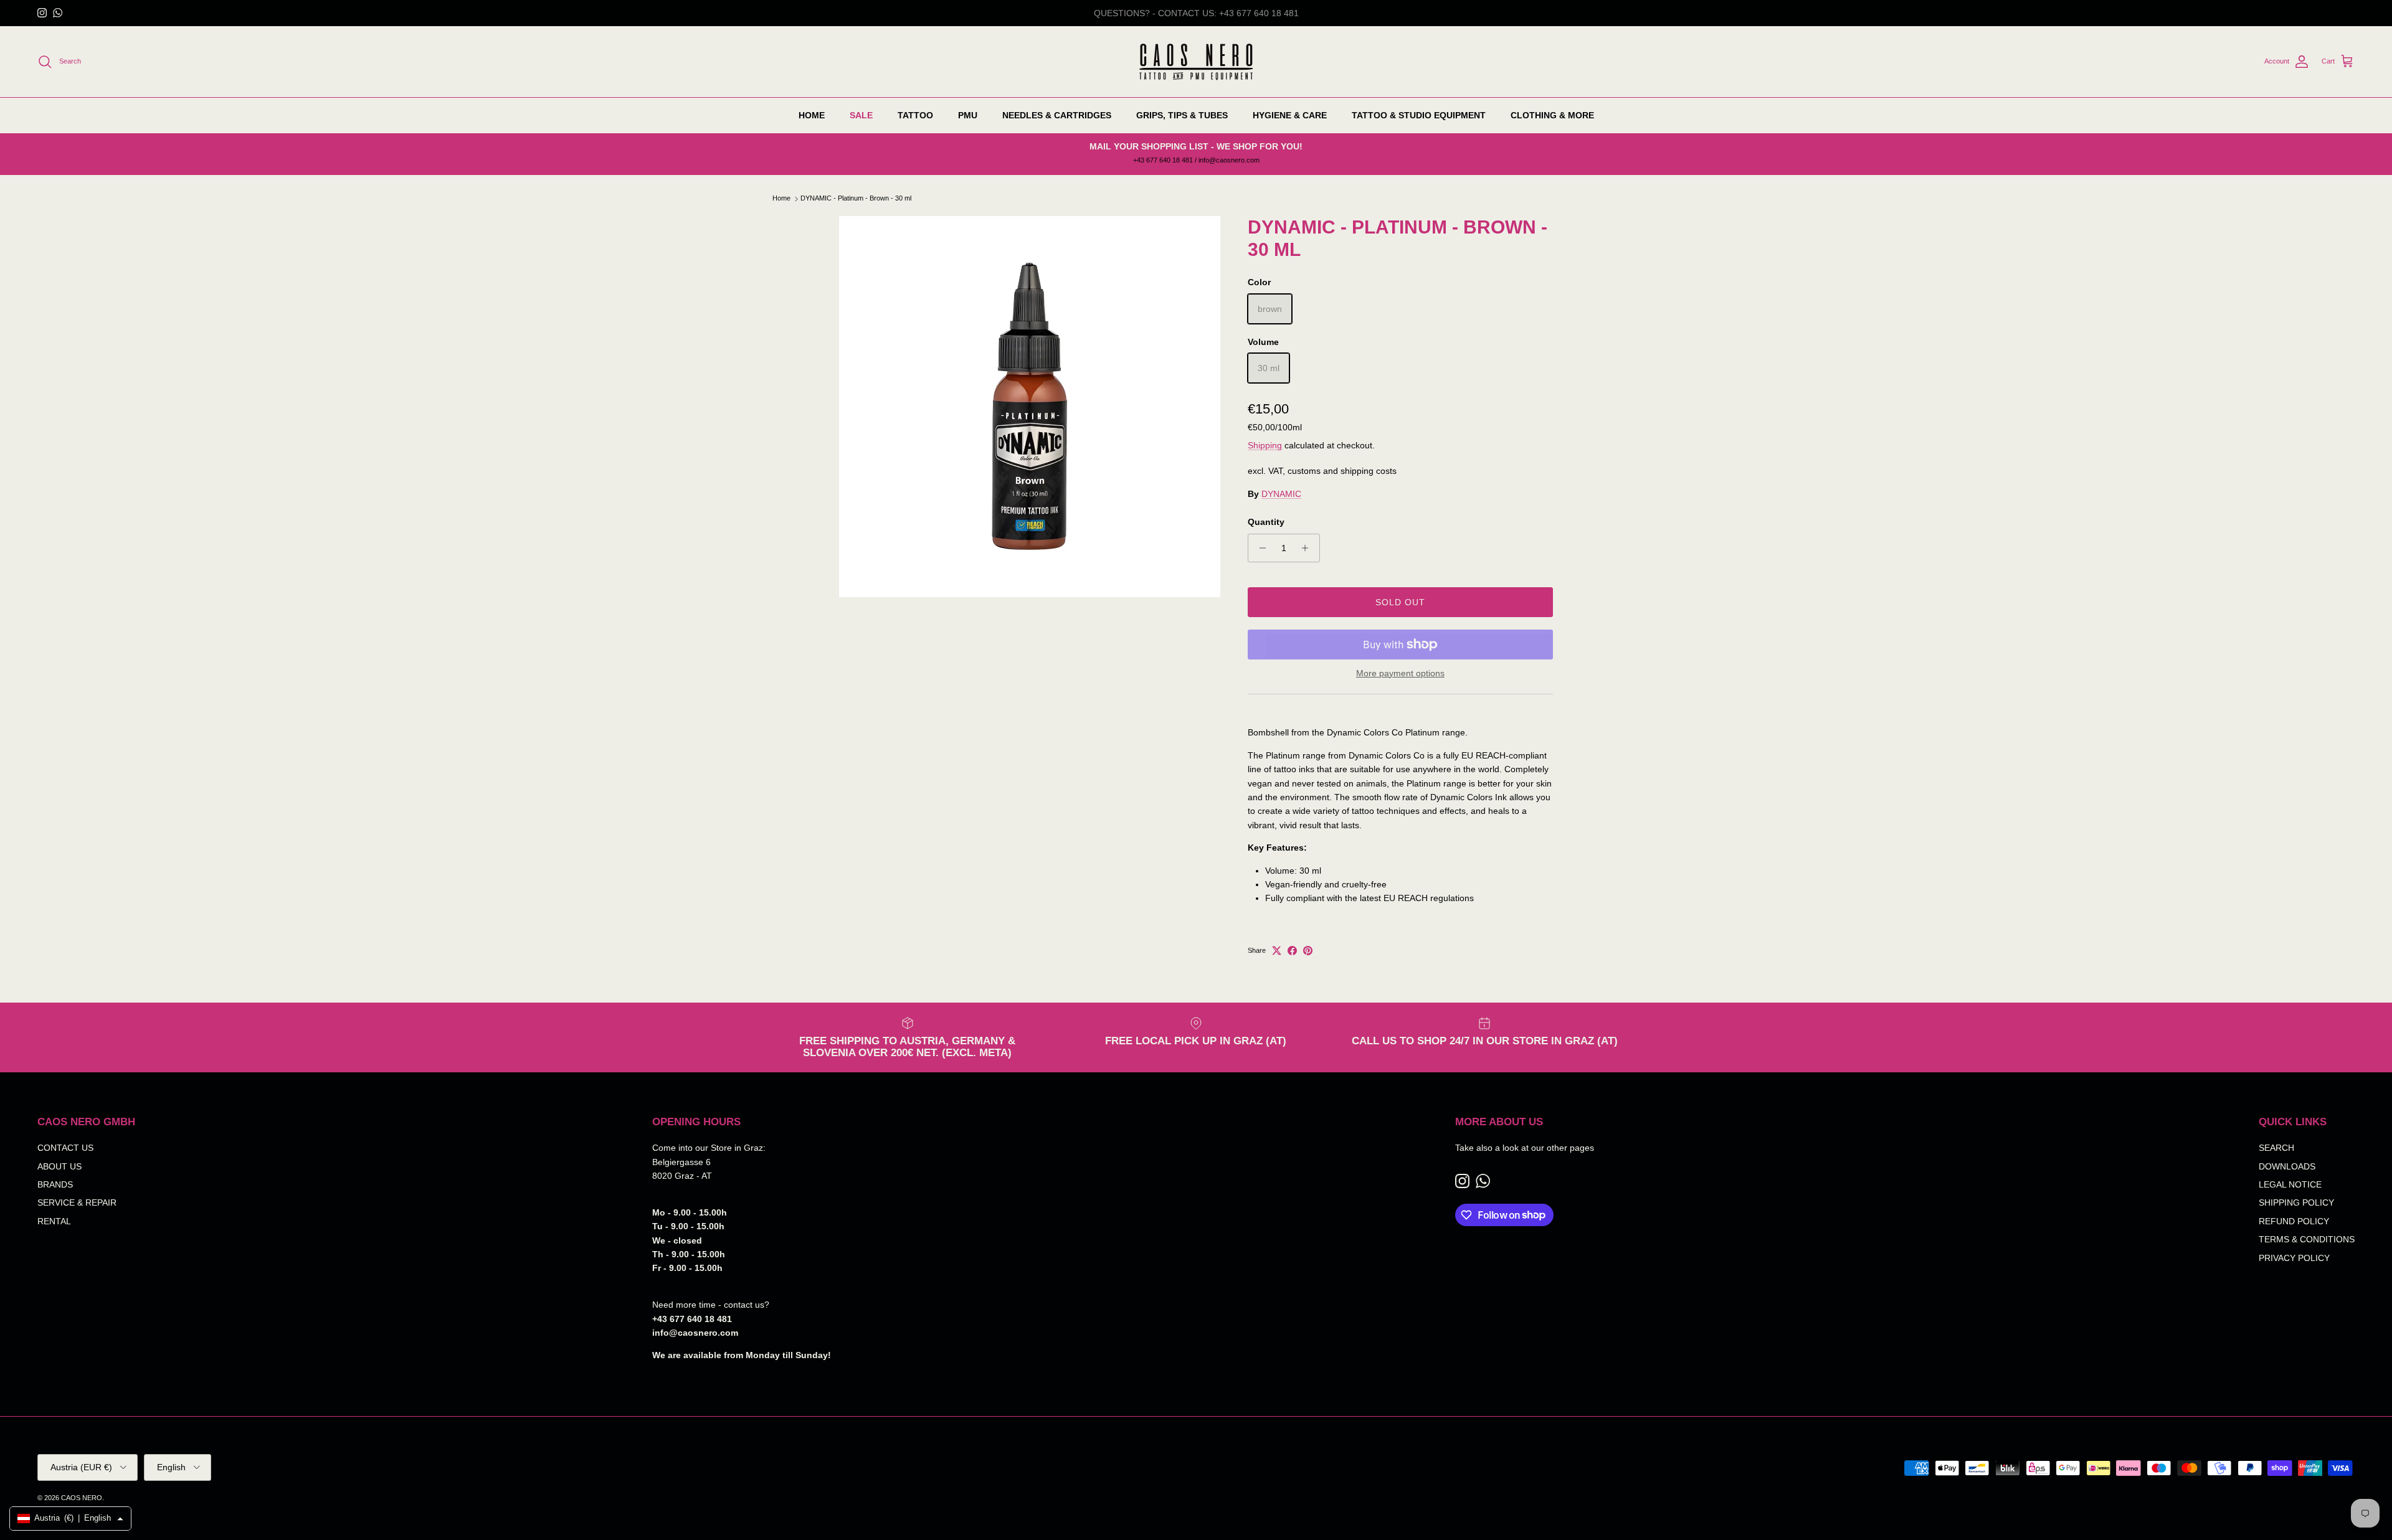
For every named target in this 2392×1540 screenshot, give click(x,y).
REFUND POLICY (2294, 1221)
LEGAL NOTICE (2290, 1184)
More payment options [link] (1400, 673)
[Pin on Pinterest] (1308, 951)
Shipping (1265, 445)
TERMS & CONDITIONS (2307, 1239)
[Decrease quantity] (1259, 548)
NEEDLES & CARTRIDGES (1057, 115)
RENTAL (54, 1221)
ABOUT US (59, 1166)
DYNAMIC (1281, 494)
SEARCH (2276, 1148)
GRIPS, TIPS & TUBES (1182, 115)
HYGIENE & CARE (1290, 115)
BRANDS (55, 1184)
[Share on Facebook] (1292, 951)
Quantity (1266, 522)
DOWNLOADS (2287, 1166)
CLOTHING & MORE (1552, 115)
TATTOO (915, 115)
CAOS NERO (82, 1498)
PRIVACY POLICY (2294, 1258)
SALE (861, 115)
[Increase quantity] (1308, 548)
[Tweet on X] (1277, 951)
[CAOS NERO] (1196, 62)
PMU (968, 115)
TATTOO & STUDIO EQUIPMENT (1419, 115)
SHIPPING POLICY (2296, 1202)
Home (781, 199)
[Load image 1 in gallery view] (1030, 407)
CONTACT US (65, 1148)
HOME (812, 115)
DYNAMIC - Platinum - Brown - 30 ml (856, 199)
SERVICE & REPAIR (77, 1202)
